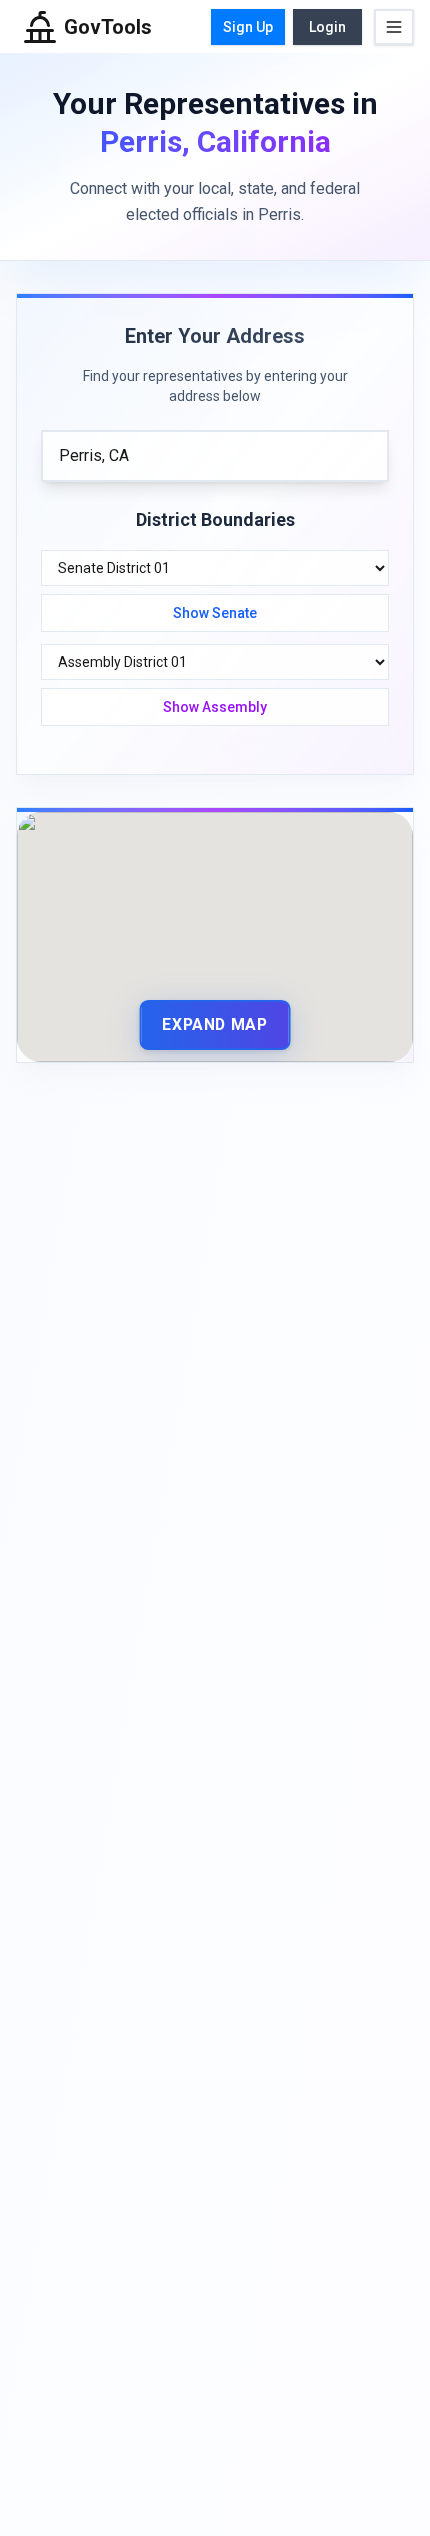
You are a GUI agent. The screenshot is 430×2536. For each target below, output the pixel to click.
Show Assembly (215, 707)
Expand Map (214, 1024)
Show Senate (215, 613)
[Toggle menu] (394, 27)
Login (327, 27)
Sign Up (248, 27)
